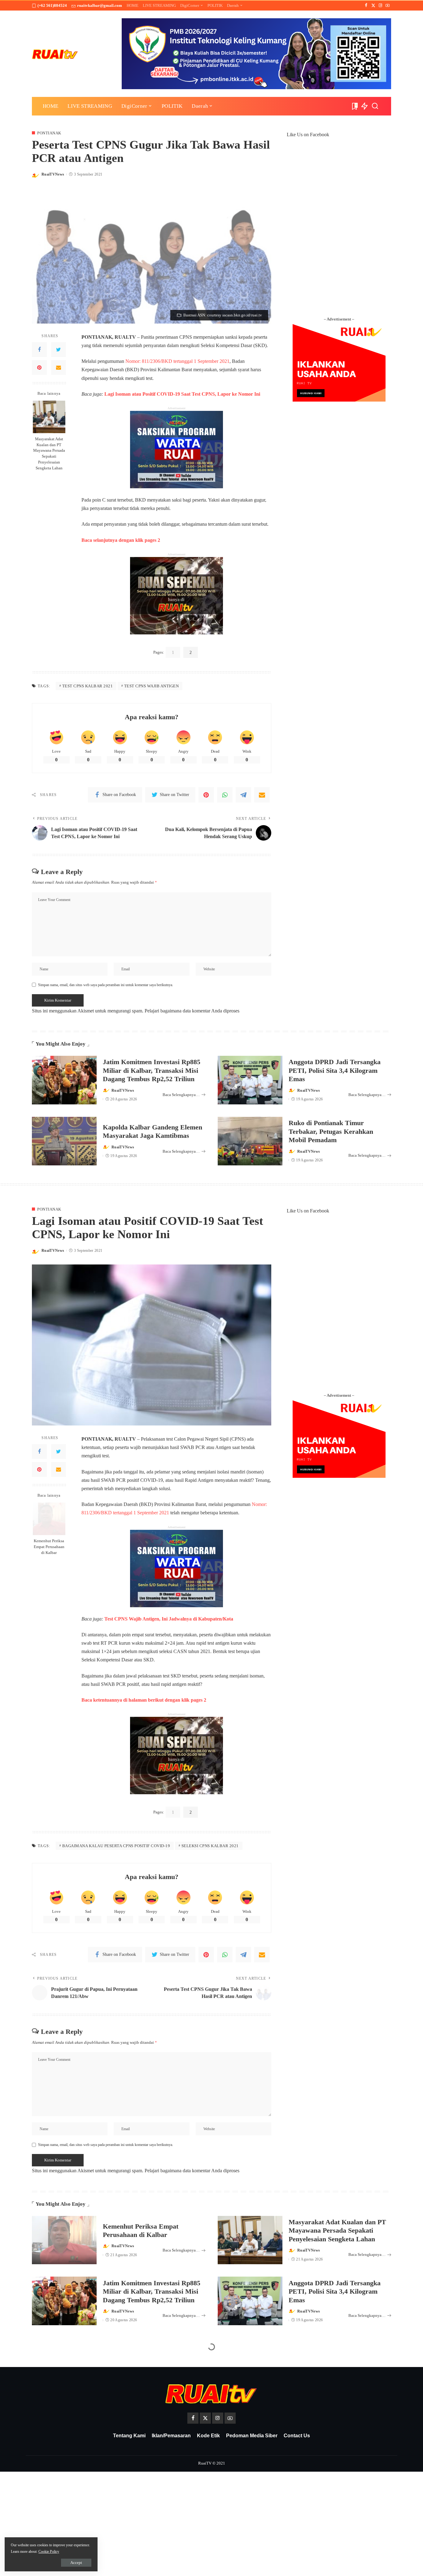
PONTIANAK (49, 133)
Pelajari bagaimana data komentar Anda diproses (192, 1011)
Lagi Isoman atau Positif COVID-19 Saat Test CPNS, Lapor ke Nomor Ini (182, 394)
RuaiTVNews (53, 174)
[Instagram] (380, 6)
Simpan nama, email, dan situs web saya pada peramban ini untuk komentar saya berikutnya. (106, 985)
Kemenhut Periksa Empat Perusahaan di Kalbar (49, 1547)
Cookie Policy (49, 2552)
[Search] (375, 106)
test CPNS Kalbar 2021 (88, 686)
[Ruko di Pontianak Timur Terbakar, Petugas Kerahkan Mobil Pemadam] (250, 1141)
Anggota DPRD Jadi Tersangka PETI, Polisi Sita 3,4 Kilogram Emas (335, 1070)
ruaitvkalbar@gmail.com (100, 5)
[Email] (59, 368)
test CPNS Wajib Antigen (152, 686)
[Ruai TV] (55, 54)
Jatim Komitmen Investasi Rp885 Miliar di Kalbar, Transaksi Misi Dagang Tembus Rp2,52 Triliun (152, 1070)
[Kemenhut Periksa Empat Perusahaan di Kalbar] (49, 1519)
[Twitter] (373, 6)
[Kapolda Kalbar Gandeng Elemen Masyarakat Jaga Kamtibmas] (64, 1141)
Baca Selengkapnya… (181, 1095)
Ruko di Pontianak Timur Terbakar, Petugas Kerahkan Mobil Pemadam (331, 1131)
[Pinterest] (39, 368)
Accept (76, 2563)
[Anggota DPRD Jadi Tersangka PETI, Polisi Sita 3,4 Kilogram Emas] (250, 1080)
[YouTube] (388, 6)
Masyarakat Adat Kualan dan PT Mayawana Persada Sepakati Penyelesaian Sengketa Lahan (49, 454)
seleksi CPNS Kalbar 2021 (210, 1846)
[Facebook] (366, 6)
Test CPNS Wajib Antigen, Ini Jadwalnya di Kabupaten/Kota (169, 1619)
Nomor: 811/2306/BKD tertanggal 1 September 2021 (177, 361)
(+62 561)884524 (52, 5)
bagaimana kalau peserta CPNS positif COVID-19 (116, 1846)
